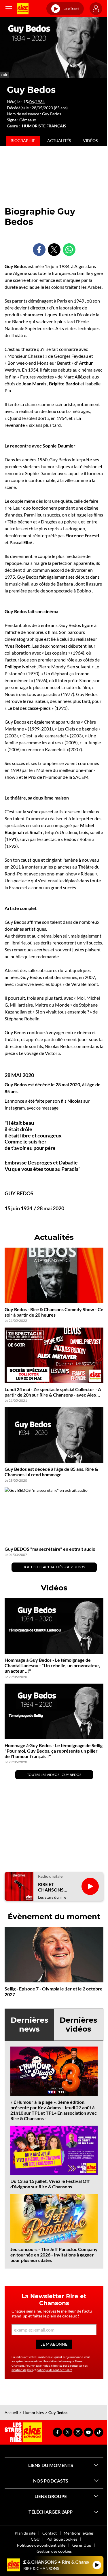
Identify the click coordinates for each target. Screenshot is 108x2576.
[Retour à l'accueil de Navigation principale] (23, 9)
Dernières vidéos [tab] (78, 2025)
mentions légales (22, 2370)
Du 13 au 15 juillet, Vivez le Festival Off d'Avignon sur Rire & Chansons (50, 2184)
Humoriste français (44, 126)
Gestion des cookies (54, 2551)
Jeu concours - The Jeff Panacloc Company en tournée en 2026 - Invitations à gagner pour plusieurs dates (54, 2255)
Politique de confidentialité (41, 2545)
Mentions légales (79, 2533)
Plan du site (25, 2533)
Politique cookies (62, 2539)
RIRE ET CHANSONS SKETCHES (51, 1887)
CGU (35, 2539)
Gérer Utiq (82, 2545)
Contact (50, 2533)
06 (32, 102)
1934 (40, 102)
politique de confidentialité (54, 2370)
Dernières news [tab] (30, 2025)
